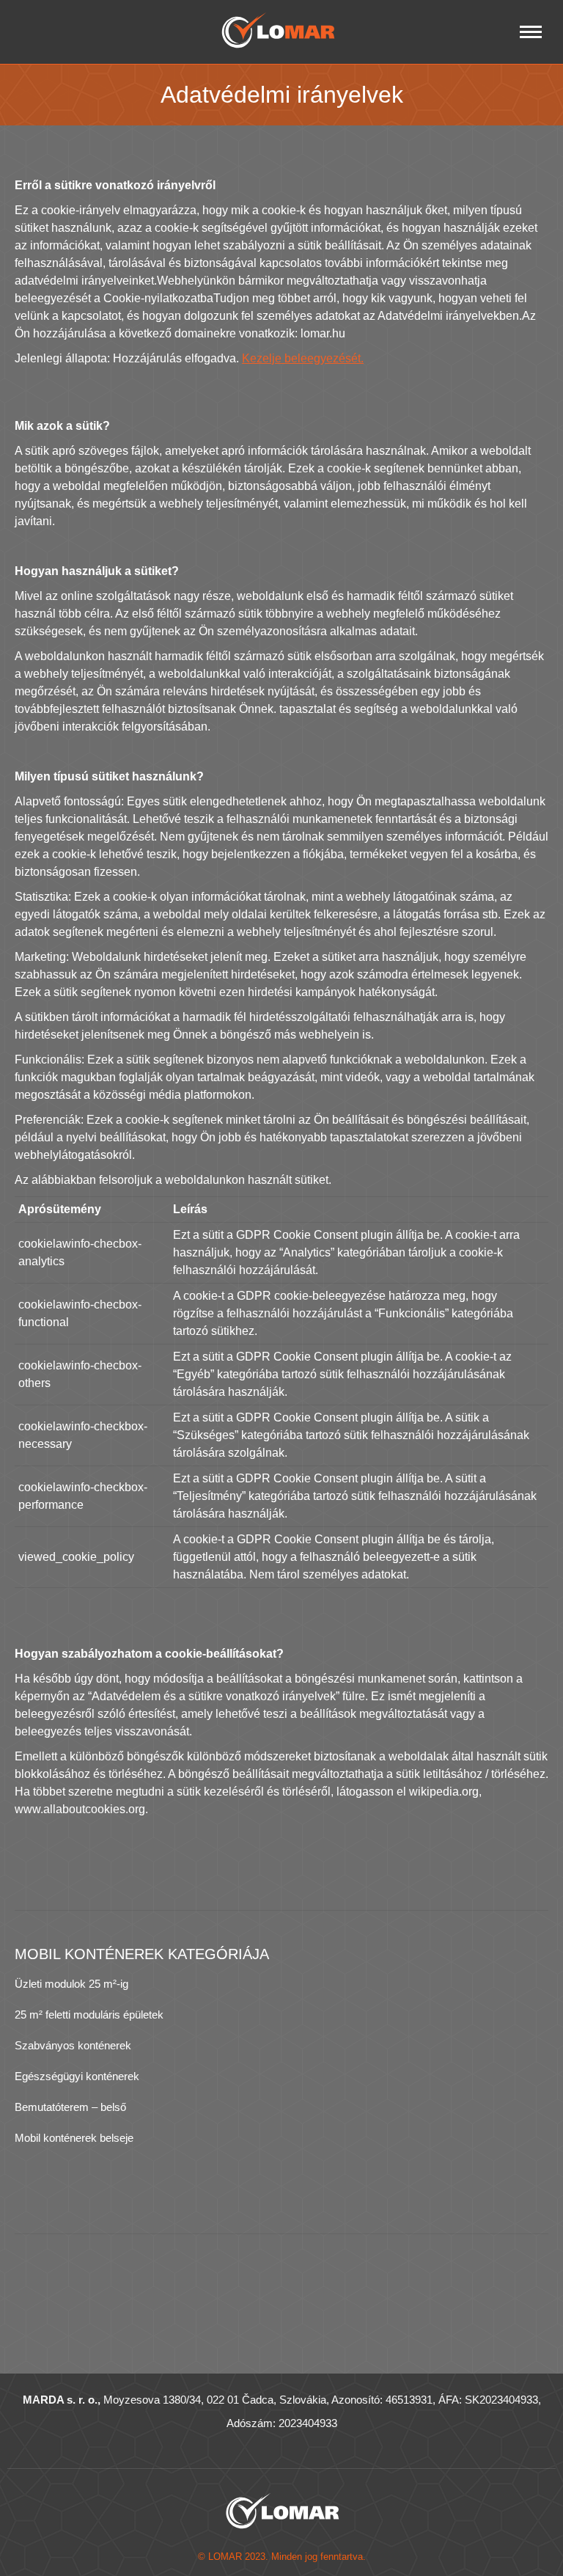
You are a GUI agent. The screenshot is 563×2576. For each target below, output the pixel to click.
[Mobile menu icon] (531, 32)
